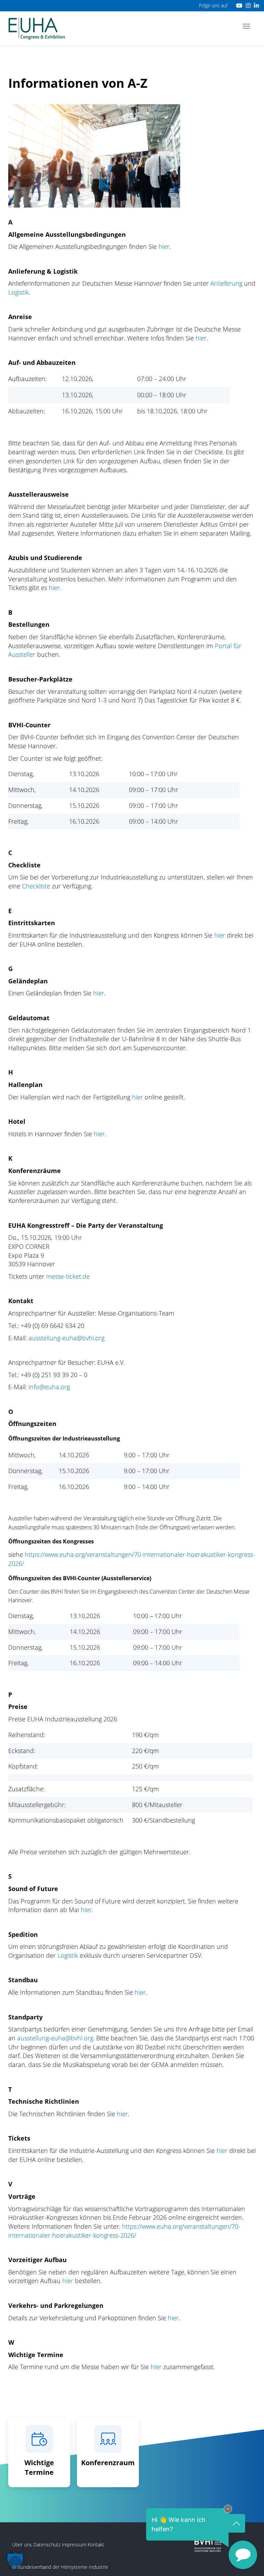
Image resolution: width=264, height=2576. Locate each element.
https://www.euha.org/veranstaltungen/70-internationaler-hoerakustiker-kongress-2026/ (124, 2231)
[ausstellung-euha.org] (37, 28)
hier (164, 246)
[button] (15, 2561)
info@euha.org (49, 1387)
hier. (55, 588)
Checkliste (37, 886)
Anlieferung (226, 283)
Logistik (19, 292)
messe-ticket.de (68, 1276)
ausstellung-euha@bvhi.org (67, 1338)
